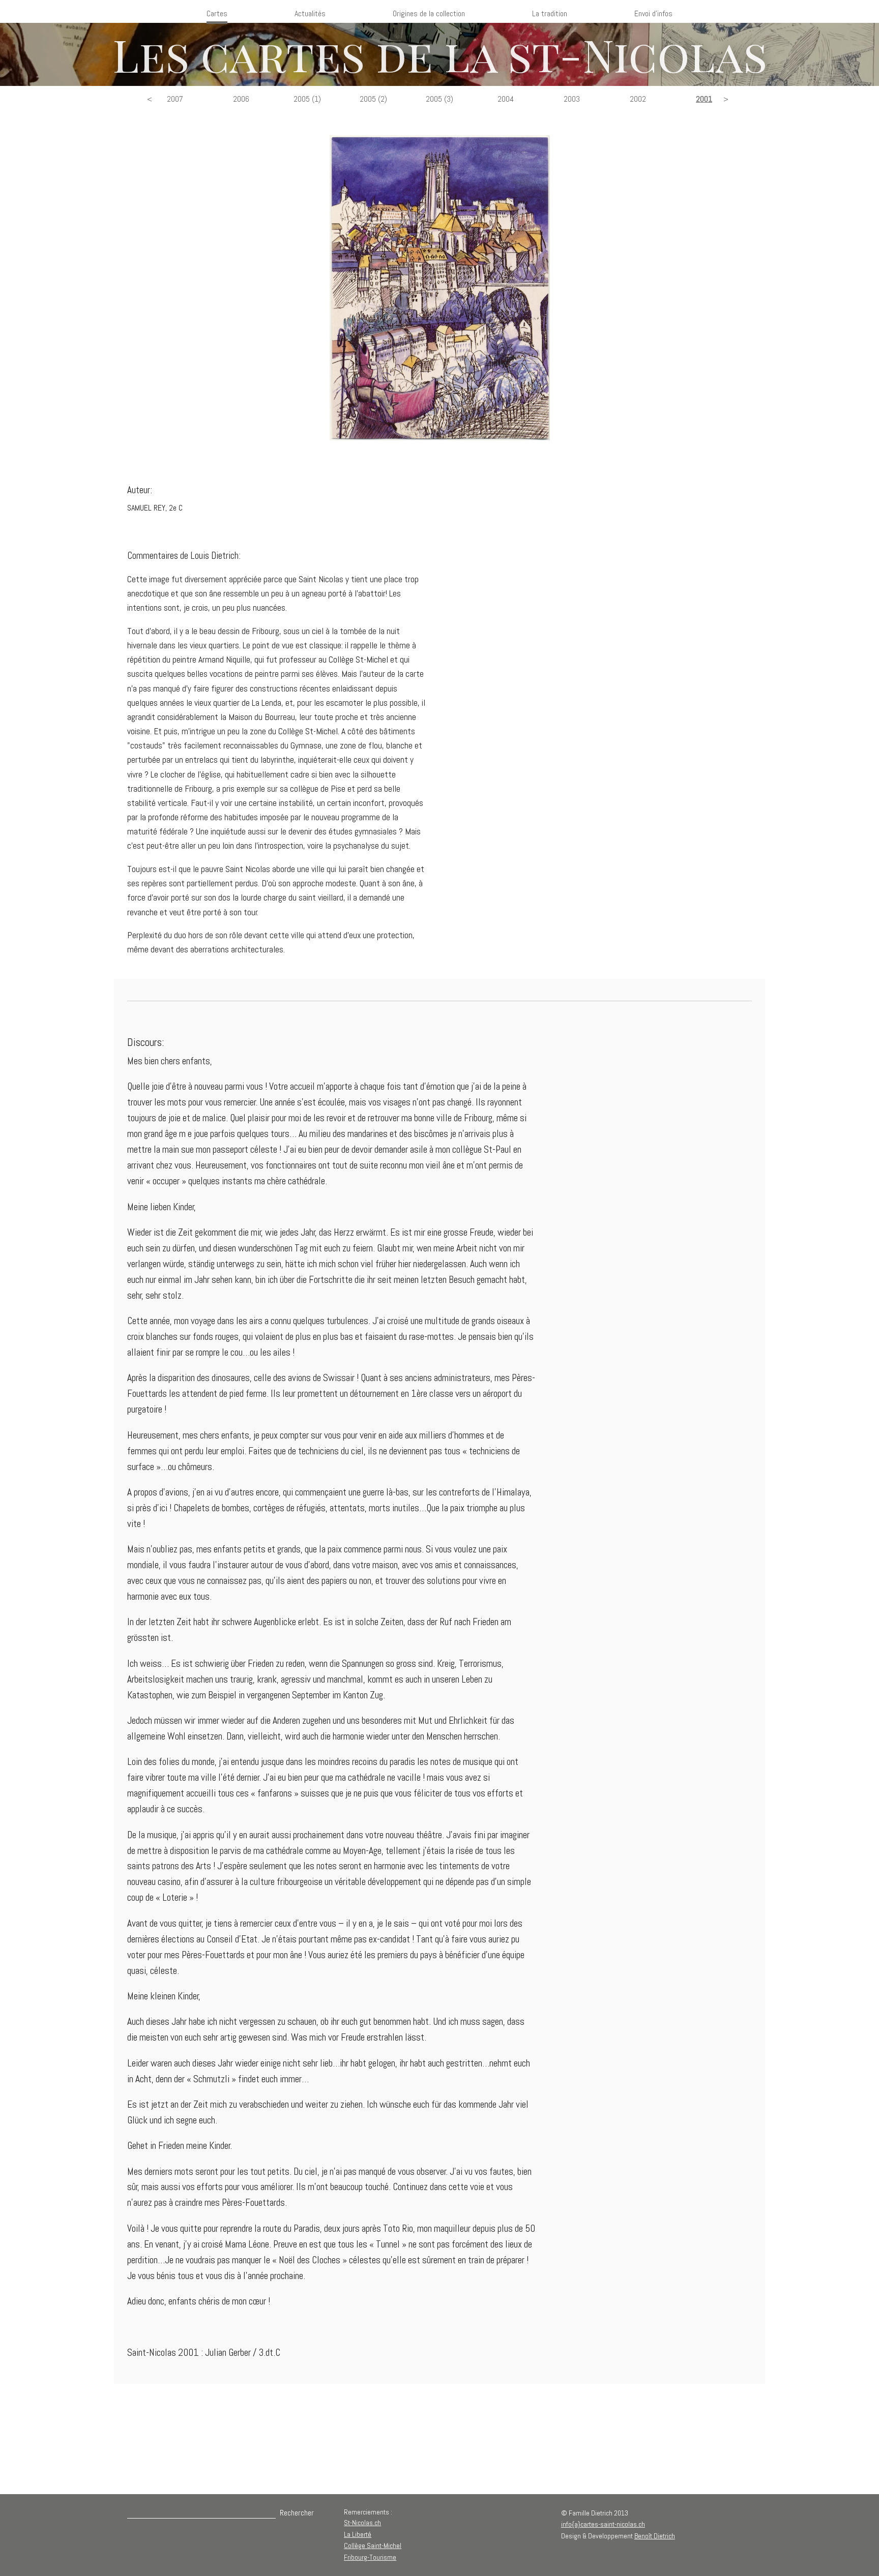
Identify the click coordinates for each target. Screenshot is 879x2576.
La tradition (550, 13)
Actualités (310, 13)
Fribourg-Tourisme (370, 2557)
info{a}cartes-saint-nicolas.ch (603, 2524)
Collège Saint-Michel (373, 2545)
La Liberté (358, 2534)
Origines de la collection (429, 13)
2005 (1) (307, 99)
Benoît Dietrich (655, 2536)
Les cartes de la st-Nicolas (440, 54)
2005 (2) (373, 99)
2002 (638, 99)
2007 (175, 99)
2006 (241, 99)
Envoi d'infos (653, 13)
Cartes (217, 13)
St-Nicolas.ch (362, 2523)
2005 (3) (439, 99)
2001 (704, 99)
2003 (572, 99)
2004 (506, 99)
